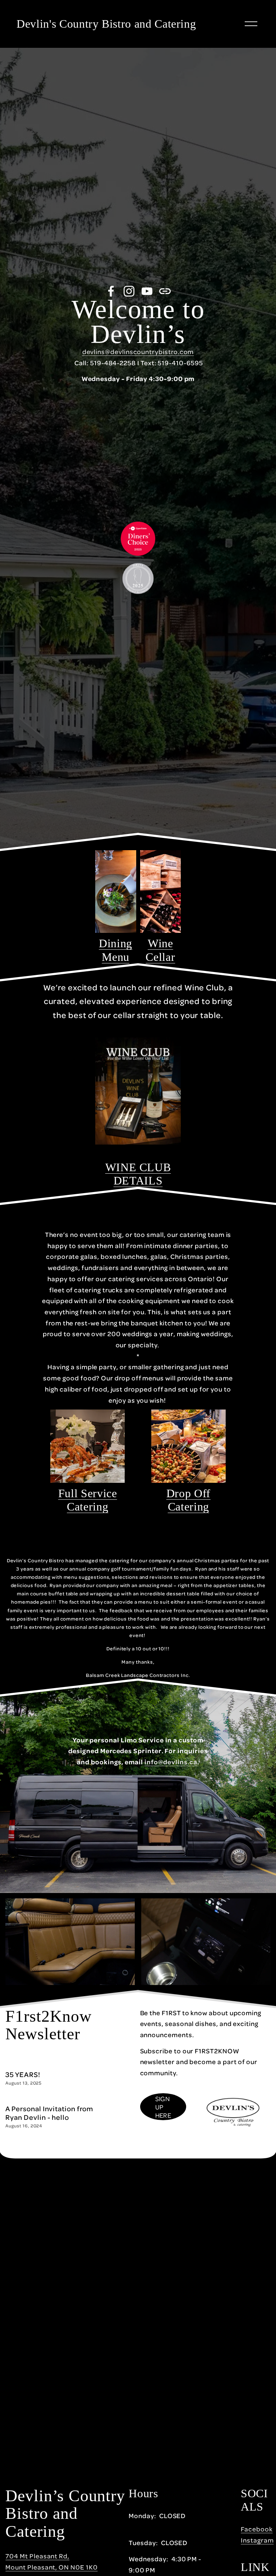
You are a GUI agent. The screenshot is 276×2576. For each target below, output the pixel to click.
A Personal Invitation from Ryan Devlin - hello (49, 2113)
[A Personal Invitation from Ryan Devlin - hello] (64, 2101)
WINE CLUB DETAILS (138, 1174)
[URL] (165, 291)
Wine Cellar (160, 950)
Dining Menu (116, 950)
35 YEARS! (23, 2074)
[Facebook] (111, 291)
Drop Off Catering (188, 1500)
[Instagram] (129, 291)
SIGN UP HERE (163, 2107)
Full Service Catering (88, 1500)
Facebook (257, 2529)
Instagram (257, 2540)
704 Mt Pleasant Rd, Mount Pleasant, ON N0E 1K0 (51, 2561)
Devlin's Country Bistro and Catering (106, 24)
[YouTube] (147, 291)
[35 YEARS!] (28, 2067)
